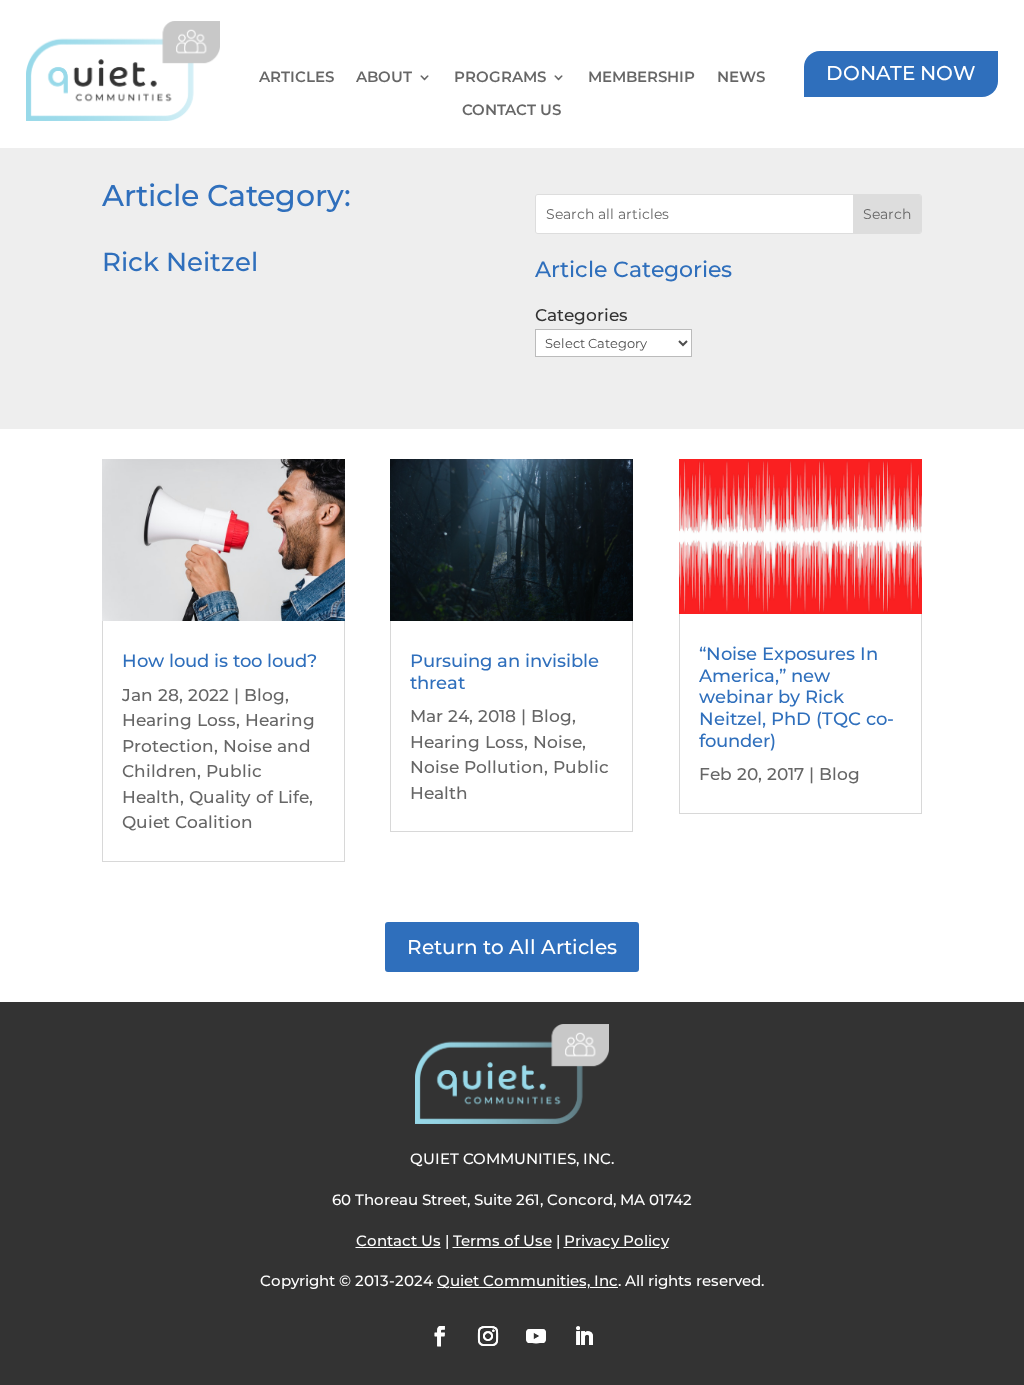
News (741, 77)
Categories (581, 315)
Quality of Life (249, 797)
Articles (296, 77)
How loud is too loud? (219, 661)
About (384, 77)
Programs (500, 77)
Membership (641, 77)
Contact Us (511, 110)
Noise (557, 742)
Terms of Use (502, 1240)
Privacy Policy (616, 1240)
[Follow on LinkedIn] (584, 1336)
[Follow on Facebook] (440, 1336)
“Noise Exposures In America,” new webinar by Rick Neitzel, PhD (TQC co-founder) (796, 697)
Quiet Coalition (187, 822)
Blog (264, 695)
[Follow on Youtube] (536, 1336)
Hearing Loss (179, 720)
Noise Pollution (477, 767)
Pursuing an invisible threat (504, 672)
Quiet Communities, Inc (527, 1280)
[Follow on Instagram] (488, 1336)
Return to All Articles (512, 947)
